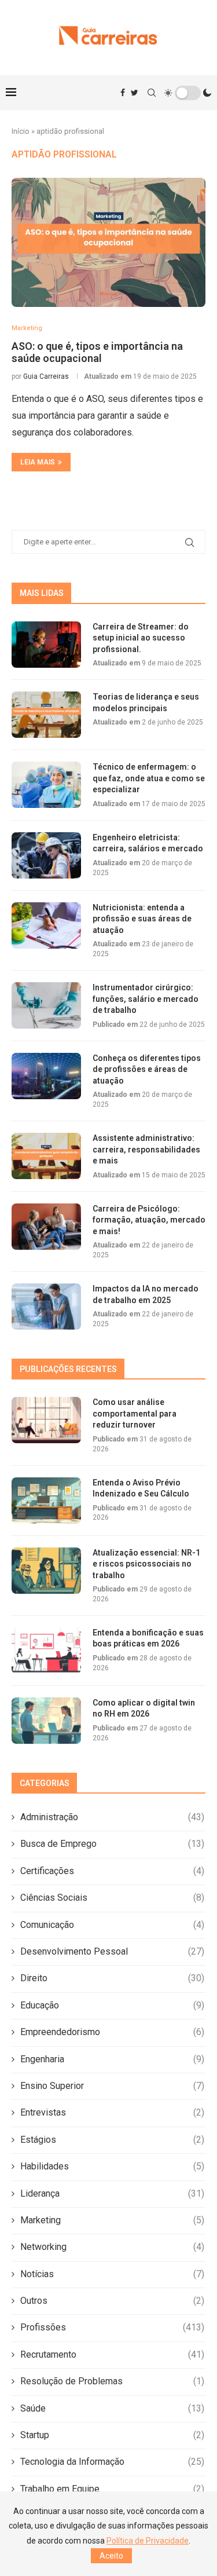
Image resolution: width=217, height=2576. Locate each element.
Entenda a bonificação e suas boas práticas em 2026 (148, 1638)
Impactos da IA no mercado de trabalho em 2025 (146, 1294)
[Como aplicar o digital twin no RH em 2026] (46, 1721)
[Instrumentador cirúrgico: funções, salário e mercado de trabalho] (46, 1005)
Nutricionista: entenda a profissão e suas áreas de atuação (142, 919)
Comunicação (112, 1925)
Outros (112, 2301)
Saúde (112, 2408)
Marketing (112, 2220)
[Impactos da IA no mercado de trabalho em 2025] (46, 1307)
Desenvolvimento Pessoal (112, 1951)
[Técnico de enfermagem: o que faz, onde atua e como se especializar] (46, 785)
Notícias (112, 2274)
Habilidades (112, 2166)
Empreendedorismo (112, 2032)
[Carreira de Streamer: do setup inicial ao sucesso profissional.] (46, 645)
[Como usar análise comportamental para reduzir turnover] (46, 1420)
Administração (112, 1817)
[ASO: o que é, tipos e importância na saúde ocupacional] (108, 242)
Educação (112, 2005)
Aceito (111, 2556)
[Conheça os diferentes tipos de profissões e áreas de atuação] (46, 1076)
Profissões (112, 2327)
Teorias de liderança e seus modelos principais (146, 702)
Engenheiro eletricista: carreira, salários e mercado (148, 843)
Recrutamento (112, 2354)
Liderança (112, 2193)
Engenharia (112, 2059)
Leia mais (38, 462)
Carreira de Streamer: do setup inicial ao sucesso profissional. (141, 638)
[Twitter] (135, 93)
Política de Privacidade (148, 2541)
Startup (112, 2435)
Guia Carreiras (46, 376)
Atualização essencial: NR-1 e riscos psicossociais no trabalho (146, 1564)
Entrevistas (112, 2112)
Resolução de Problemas (112, 2381)
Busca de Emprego (112, 1844)
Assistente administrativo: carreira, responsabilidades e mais (146, 1149)
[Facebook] (123, 93)
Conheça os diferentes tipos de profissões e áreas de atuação (147, 1069)
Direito (112, 1978)
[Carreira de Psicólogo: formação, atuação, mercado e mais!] (46, 1227)
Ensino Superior (112, 2086)
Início (21, 131)
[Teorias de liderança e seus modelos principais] (46, 715)
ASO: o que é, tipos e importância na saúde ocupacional (97, 352)
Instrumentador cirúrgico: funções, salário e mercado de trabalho (146, 999)
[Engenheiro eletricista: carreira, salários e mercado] (46, 855)
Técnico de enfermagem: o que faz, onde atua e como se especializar (149, 778)
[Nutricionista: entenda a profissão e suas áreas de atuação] (46, 925)
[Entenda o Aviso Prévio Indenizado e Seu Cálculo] (46, 1501)
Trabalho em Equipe (112, 2489)
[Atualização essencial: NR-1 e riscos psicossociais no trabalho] (46, 1571)
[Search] (152, 93)
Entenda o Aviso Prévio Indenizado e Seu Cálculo (141, 1488)
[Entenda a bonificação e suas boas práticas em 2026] (46, 1651)
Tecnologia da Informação (112, 2462)
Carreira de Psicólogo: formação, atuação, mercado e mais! (149, 1220)
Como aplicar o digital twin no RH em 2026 (144, 1708)
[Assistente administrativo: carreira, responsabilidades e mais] (46, 1156)
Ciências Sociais (112, 1898)
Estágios (112, 2140)
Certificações (112, 1871)
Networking (112, 2247)
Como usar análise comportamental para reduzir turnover (135, 1413)
